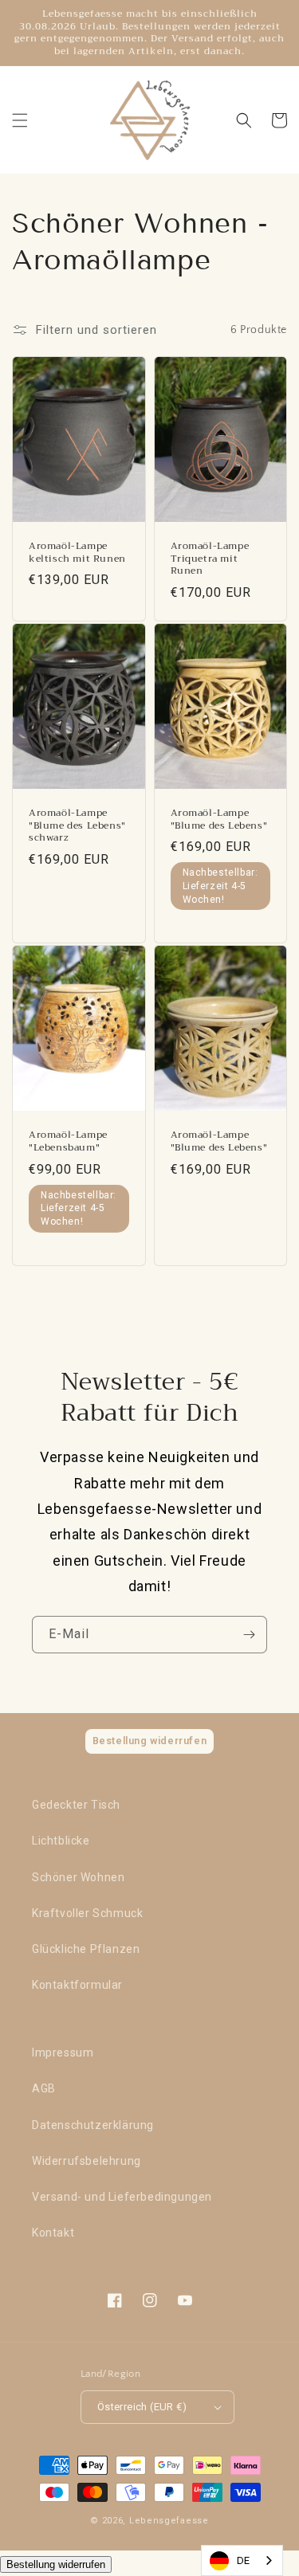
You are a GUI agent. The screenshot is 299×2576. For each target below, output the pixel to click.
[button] (20, 120)
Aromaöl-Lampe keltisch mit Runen (77, 553)
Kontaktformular (77, 1985)
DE (244, 2560)
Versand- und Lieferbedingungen (122, 2197)
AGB (44, 2088)
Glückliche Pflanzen (86, 1949)
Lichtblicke (61, 1841)
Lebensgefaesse (169, 2521)
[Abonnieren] (249, 1635)
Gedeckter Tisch (76, 1805)
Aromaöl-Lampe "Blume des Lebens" (219, 819)
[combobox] (242, 2560)
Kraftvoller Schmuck (87, 1913)
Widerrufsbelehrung (87, 2161)
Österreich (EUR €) (142, 2407)
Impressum (63, 2053)
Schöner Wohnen (78, 1877)
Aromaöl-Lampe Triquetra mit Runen (210, 559)
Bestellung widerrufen (56, 2564)
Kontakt (53, 2233)
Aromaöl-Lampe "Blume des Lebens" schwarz (77, 826)
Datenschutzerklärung (93, 2125)
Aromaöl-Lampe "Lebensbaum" (68, 1141)
